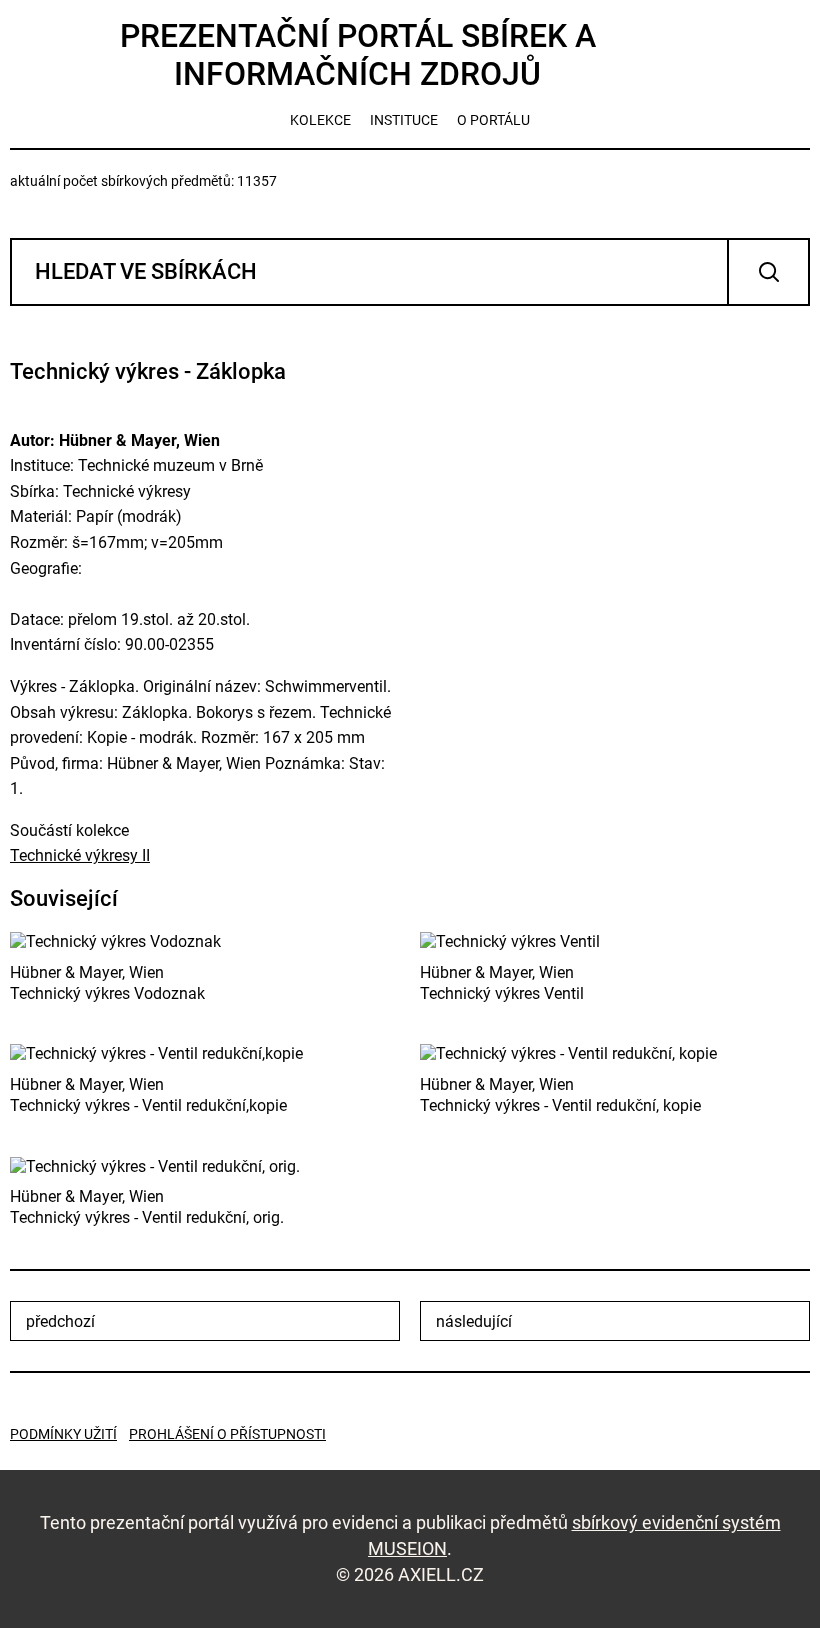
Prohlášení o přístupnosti (227, 1434)
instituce (404, 120)
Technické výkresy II (80, 855)
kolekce (320, 120)
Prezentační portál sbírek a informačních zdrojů (358, 55)
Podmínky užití (63, 1434)
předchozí (60, 1321)
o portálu (493, 120)
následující (474, 1321)
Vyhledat (768, 272)
